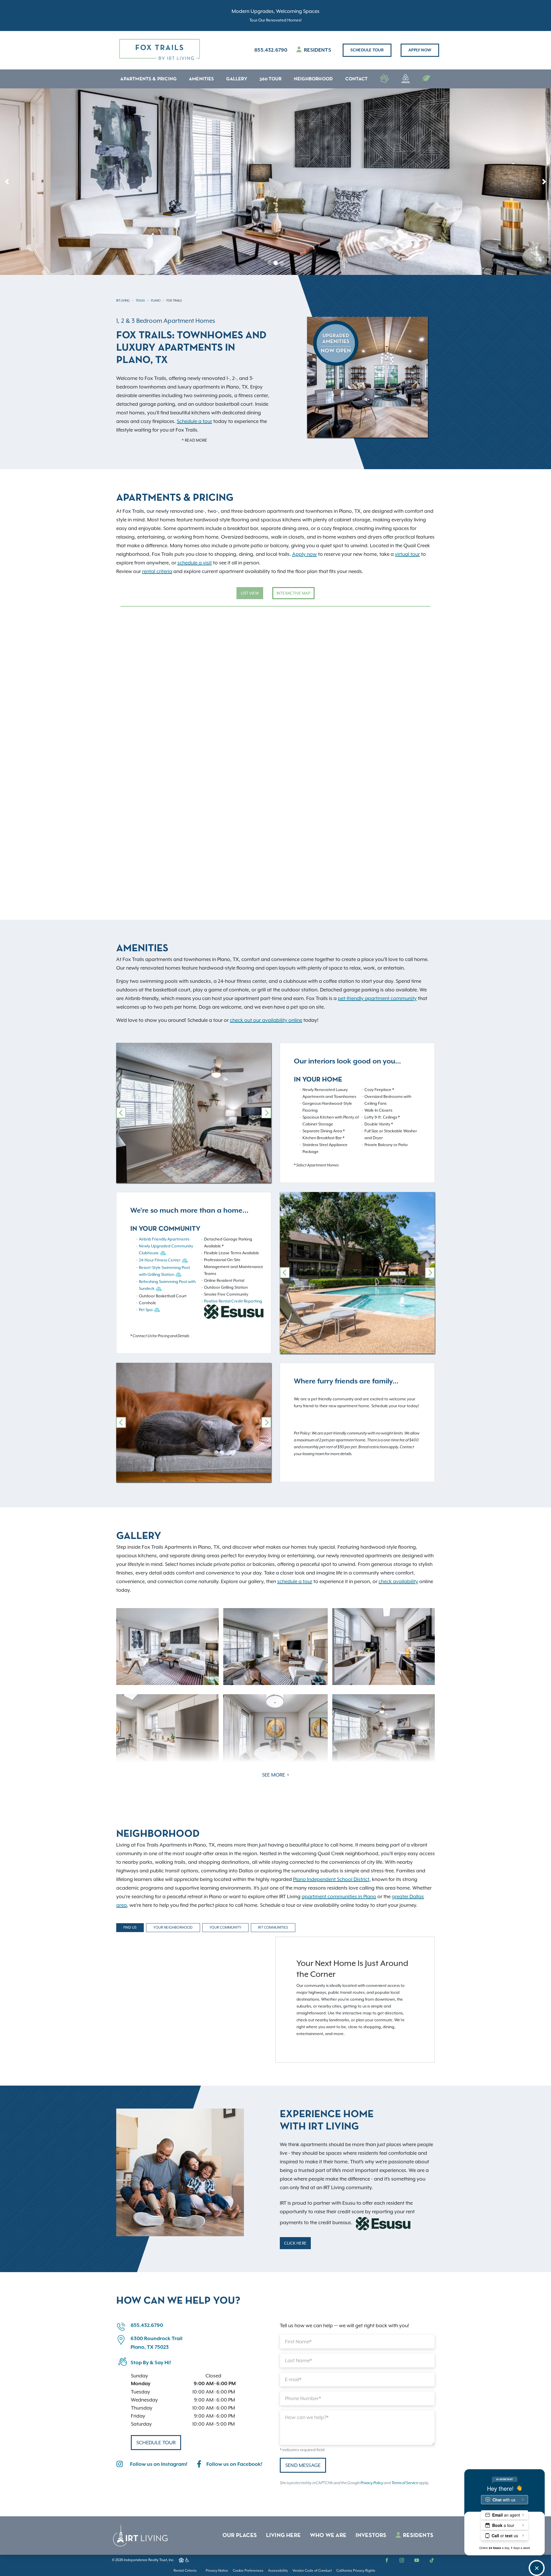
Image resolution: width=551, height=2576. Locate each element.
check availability (398, 1581)
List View (250, 593)
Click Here (295, 2243)
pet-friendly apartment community (377, 998)
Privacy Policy (372, 2483)
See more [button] (274, 1775)
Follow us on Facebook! (234, 2464)
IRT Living (123, 300)
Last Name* (298, 2360)
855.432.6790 (271, 50)
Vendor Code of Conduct (312, 2571)
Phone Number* (303, 2398)
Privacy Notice (217, 2571)
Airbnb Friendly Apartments (164, 1239)
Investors (371, 2536)
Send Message (303, 2465)
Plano (156, 300)
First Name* (298, 2342)
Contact (356, 79)
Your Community (226, 1927)
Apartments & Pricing (148, 79)
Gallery (236, 79)
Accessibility (278, 2571)
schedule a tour (295, 1581)
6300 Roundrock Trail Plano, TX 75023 (157, 2343)
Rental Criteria (185, 2571)
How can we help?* (307, 2417)
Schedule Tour (367, 50)
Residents (317, 50)
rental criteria (157, 571)
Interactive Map (293, 593)
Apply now (420, 50)
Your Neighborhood (173, 1927)
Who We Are (328, 2536)
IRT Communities (273, 1927)
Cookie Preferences (248, 2571)
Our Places (240, 2536)
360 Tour (271, 79)
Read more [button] (196, 440)
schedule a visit (195, 563)
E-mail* (293, 2379)
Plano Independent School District (331, 1879)
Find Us (130, 1927)
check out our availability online (266, 1020)
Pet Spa (146, 1310)
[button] (7, 182)
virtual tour (407, 554)
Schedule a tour (194, 421)
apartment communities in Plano (339, 1896)
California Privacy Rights (356, 2571)
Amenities (201, 79)
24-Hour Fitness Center (160, 1260)
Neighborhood (313, 79)
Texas (140, 300)
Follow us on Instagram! (159, 2464)
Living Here (283, 2536)
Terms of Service (405, 2483)
